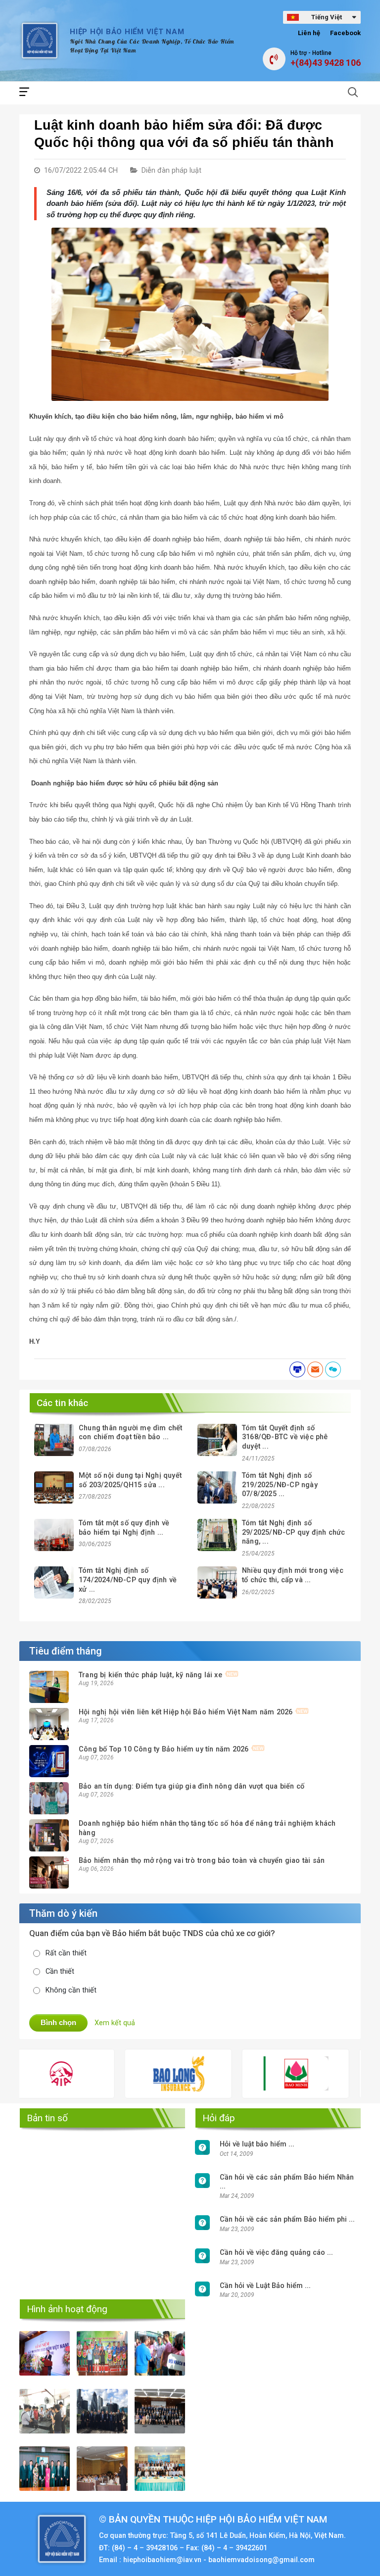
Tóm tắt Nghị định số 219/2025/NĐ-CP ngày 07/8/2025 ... (280, 1485)
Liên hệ (309, 33)
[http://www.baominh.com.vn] (247, 2073)
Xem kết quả (115, 2023)
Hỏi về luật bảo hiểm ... (257, 2144)
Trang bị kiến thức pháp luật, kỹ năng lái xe (150, 1675)
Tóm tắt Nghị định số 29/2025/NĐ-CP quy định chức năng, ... (293, 1532)
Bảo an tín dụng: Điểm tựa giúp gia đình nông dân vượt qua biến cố (191, 1786)
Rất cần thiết (66, 1953)
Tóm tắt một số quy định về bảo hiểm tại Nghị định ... (124, 1528)
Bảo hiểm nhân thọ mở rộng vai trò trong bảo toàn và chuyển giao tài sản (202, 1861)
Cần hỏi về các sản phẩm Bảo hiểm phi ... (287, 2219)
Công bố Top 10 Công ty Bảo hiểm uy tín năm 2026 (164, 1749)
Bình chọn (58, 2022)
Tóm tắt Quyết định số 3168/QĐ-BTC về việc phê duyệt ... (285, 1437)
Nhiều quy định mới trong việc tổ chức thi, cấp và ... (293, 1575)
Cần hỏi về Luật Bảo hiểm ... (265, 2286)
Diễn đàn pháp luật (171, 170)
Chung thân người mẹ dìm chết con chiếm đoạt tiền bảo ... (131, 1433)
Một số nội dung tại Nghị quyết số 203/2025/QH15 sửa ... (130, 1480)
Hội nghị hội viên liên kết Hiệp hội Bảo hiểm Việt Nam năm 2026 (186, 1712)
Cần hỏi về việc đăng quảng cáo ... (276, 2253)
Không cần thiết (71, 1990)
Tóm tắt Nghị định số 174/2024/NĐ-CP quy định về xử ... (128, 1580)
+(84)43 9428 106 (326, 63)
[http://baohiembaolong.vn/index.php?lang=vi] (130, 2074)
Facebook (345, 33)
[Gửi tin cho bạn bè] (315, 1369)
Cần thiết (60, 1971)
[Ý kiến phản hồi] (333, 1369)
